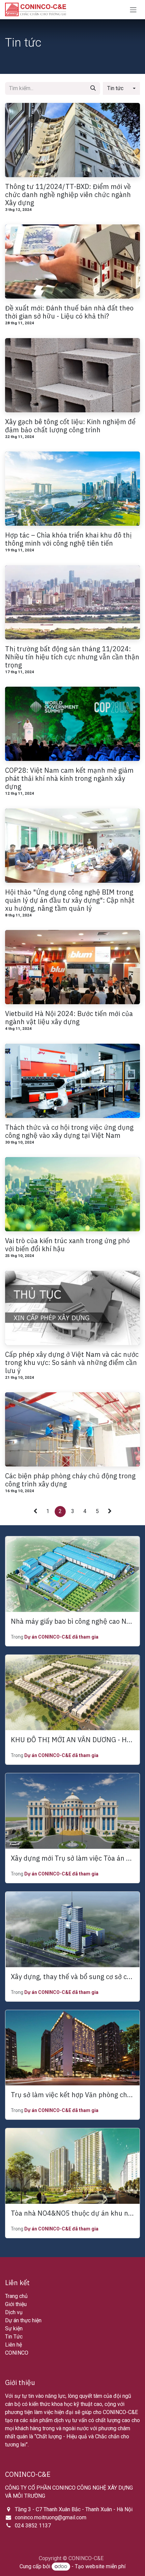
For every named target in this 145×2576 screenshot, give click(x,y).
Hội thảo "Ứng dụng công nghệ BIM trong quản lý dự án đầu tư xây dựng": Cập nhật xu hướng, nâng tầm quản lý (70, 900)
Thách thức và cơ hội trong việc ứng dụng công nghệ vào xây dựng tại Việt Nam (69, 1131)
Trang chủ (16, 2296)
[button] (121, 88)
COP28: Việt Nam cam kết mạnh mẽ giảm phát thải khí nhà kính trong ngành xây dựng (69, 778)
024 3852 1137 (33, 2526)
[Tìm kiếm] (93, 88)
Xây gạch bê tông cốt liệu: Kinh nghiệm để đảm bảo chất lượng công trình (70, 426)
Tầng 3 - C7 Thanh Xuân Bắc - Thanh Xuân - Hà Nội (74, 2509)
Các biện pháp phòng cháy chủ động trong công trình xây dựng (70, 1480)
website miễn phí (105, 2566)
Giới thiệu (16, 2304)
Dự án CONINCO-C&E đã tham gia (61, 1637)
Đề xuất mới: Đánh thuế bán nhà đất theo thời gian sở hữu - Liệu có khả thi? (69, 312)
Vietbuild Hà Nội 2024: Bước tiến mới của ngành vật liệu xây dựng (69, 1018)
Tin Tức (14, 2337)
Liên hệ (13, 2345)
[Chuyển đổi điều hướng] (133, 10)
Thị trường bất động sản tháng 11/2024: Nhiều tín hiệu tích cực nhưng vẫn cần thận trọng (72, 657)
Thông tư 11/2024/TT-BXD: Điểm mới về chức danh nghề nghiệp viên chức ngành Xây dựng (68, 195)
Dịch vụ (14, 2312)
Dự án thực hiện (23, 2320)
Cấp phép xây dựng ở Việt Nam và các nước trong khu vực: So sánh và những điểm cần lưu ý (72, 1363)
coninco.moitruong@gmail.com (51, 2517)
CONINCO (17, 2353)
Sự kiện (14, 2328)
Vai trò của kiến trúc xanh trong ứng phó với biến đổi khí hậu (67, 1245)
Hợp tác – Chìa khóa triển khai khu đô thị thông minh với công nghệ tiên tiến (68, 539)
